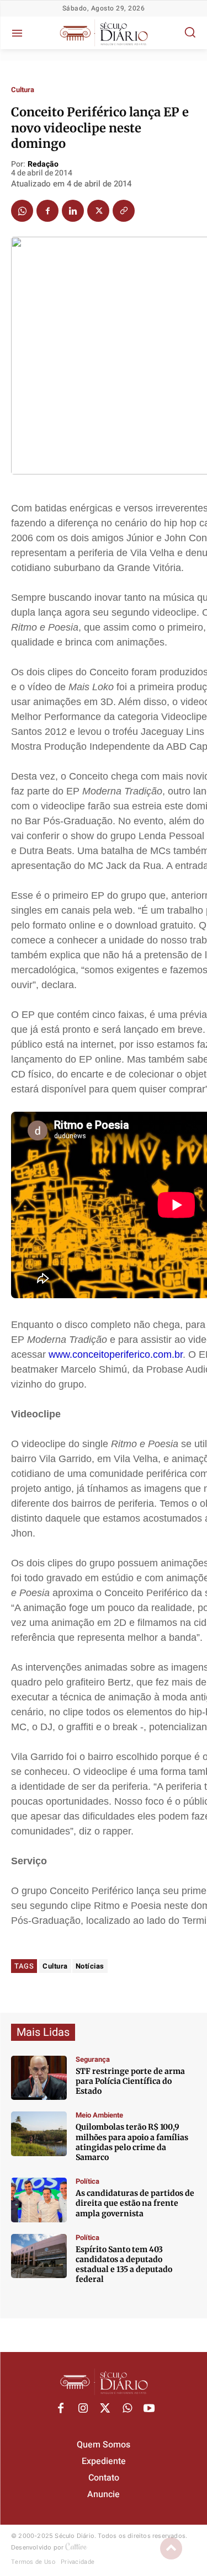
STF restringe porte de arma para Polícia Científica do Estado (130, 2081)
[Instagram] (83, 2409)
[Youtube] (149, 2409)
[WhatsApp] (22, 211)
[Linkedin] (73, 211)
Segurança (93, 2059)
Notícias (90, 1966)
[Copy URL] (124, 211)
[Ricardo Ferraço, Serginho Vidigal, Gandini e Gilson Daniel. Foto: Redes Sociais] (39, 2200)
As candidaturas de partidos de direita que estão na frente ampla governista (135, 2203)
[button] (190, 32)
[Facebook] (47, 211)
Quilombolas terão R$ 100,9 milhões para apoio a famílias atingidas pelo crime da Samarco (132, 2142)
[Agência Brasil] (39, 2078)
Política (87, 2181)
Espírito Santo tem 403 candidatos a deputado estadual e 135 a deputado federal (124, 2265)
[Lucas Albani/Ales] (39, 2256)
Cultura (23, 90)
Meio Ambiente (99, 2115)
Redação (43, 165)
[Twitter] (98, 211)
